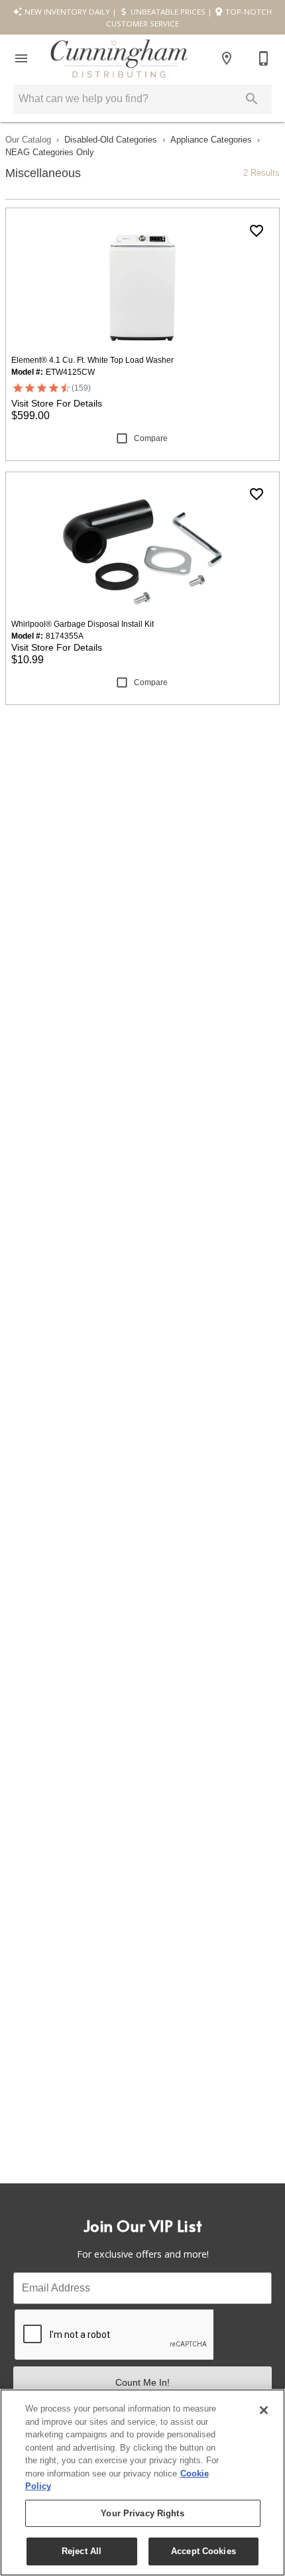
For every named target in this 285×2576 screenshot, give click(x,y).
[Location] (227, 58)
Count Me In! (142, 2382)
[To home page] (119, 58)
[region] (142, 2482)
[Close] (264, 2410)
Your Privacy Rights (142, 2513)
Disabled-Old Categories (111, 140)
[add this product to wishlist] (256, 231)
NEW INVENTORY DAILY (66, 12)
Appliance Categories (211, 140)
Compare (151, 438)
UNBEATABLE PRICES (167, 12)
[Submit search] (252, 99)
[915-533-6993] (264, 58)
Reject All (82, 2551)
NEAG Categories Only (50, 152)
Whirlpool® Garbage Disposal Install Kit (83, 624)
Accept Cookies (203, 2551)
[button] (21, 58)
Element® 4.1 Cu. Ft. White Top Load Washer (92, 360)
